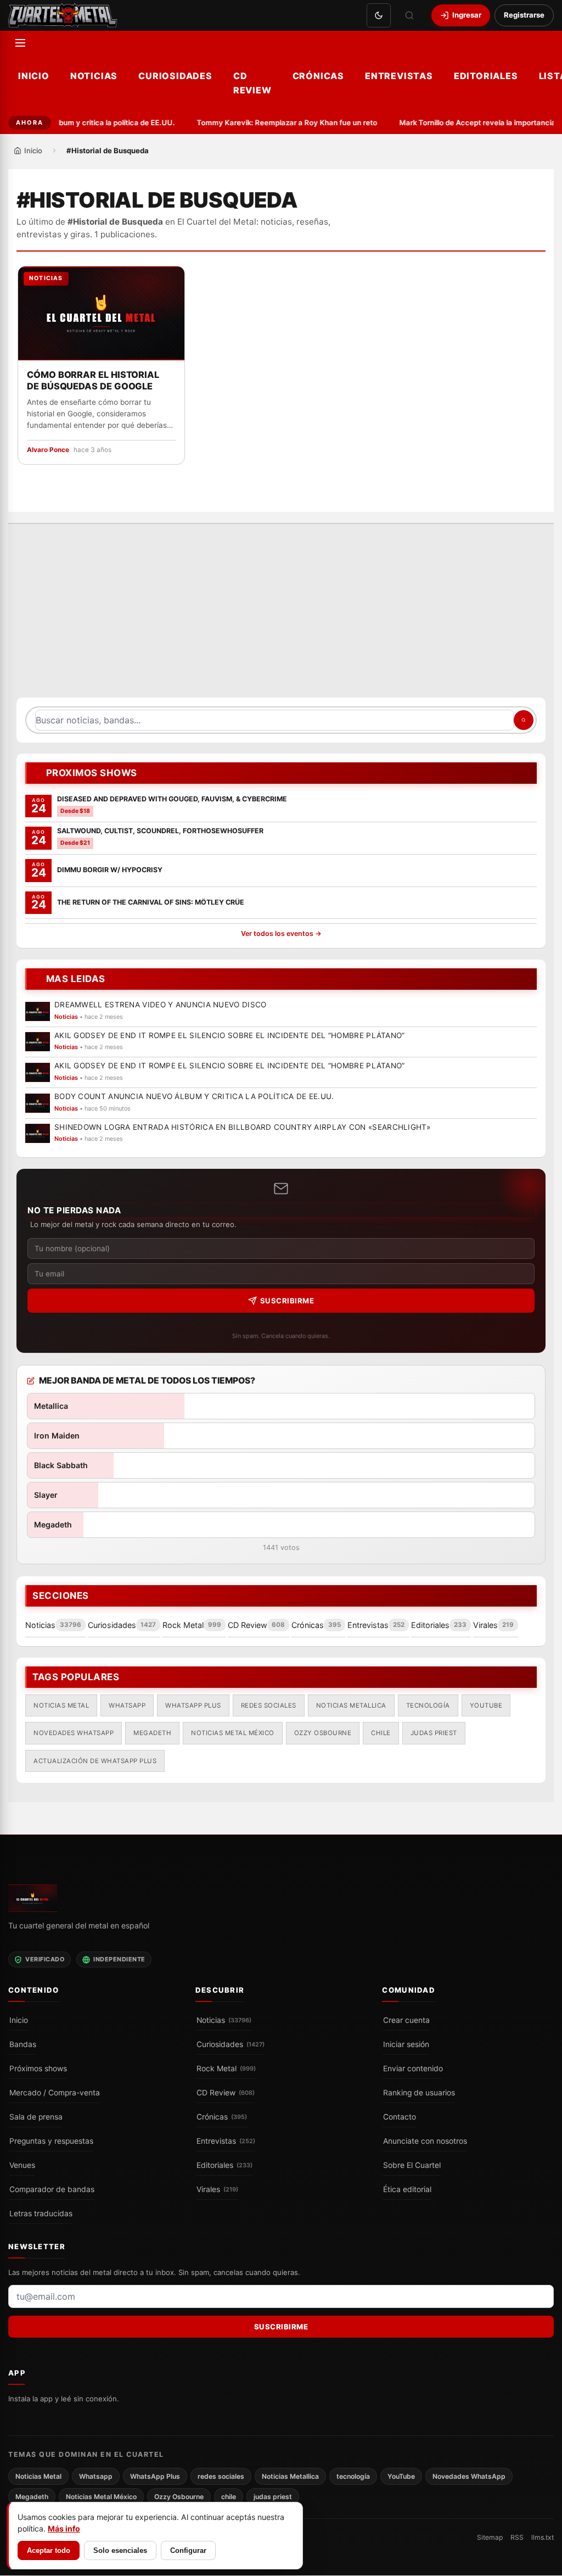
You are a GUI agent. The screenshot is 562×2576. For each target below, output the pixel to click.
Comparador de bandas (52, 2189)
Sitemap (490, 2538)
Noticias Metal (61, 1705)
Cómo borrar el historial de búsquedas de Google (93, 380)
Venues (22, 2165)
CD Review (252, 83)
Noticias (94, 76)
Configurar (188, 2550)
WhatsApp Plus (193, 1705)
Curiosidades (175, 76)
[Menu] (20, 43)
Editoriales (486, 76)
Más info (64, 2528)
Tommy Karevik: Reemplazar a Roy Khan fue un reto (277, 122)
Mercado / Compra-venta (55, 2093)
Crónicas (318, 76)
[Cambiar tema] (379, 15)
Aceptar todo (49, 2550)
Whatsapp (127, 1705)
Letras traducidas (41, 2213)
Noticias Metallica (351, 1705)
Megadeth (152, 1732)
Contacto (400, 2117)
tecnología (428, 1705)
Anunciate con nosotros (425, 2141)
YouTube (486, 1705)
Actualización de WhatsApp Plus (95, 1760)
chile (381, 1732)
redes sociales (269, 1705)
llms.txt (543, 2538)
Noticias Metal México (233, 1732)
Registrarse (524, 15)
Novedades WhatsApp (74, 1732)
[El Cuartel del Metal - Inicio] (63, 15)
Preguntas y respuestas (51, 2141)
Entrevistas (399, 76)
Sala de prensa (36, 2117)
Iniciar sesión (406, 2044)
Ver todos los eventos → (281, 933)
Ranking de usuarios (419, 2093)
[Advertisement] (281, 616)
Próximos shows (38, 2068)
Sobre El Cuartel (412, 2165)
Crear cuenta (406, 2020)
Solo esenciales (120, 2550)
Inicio (34, 76)
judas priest (434, 1732)
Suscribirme (287, 1301)
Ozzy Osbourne (323, 1732)
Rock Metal (226, 2068)
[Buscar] (409, 15)
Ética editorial (407, 2189)
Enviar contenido (413, 2068)
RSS (517, 2538)
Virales (217, 2189)
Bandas (23, 2044)
